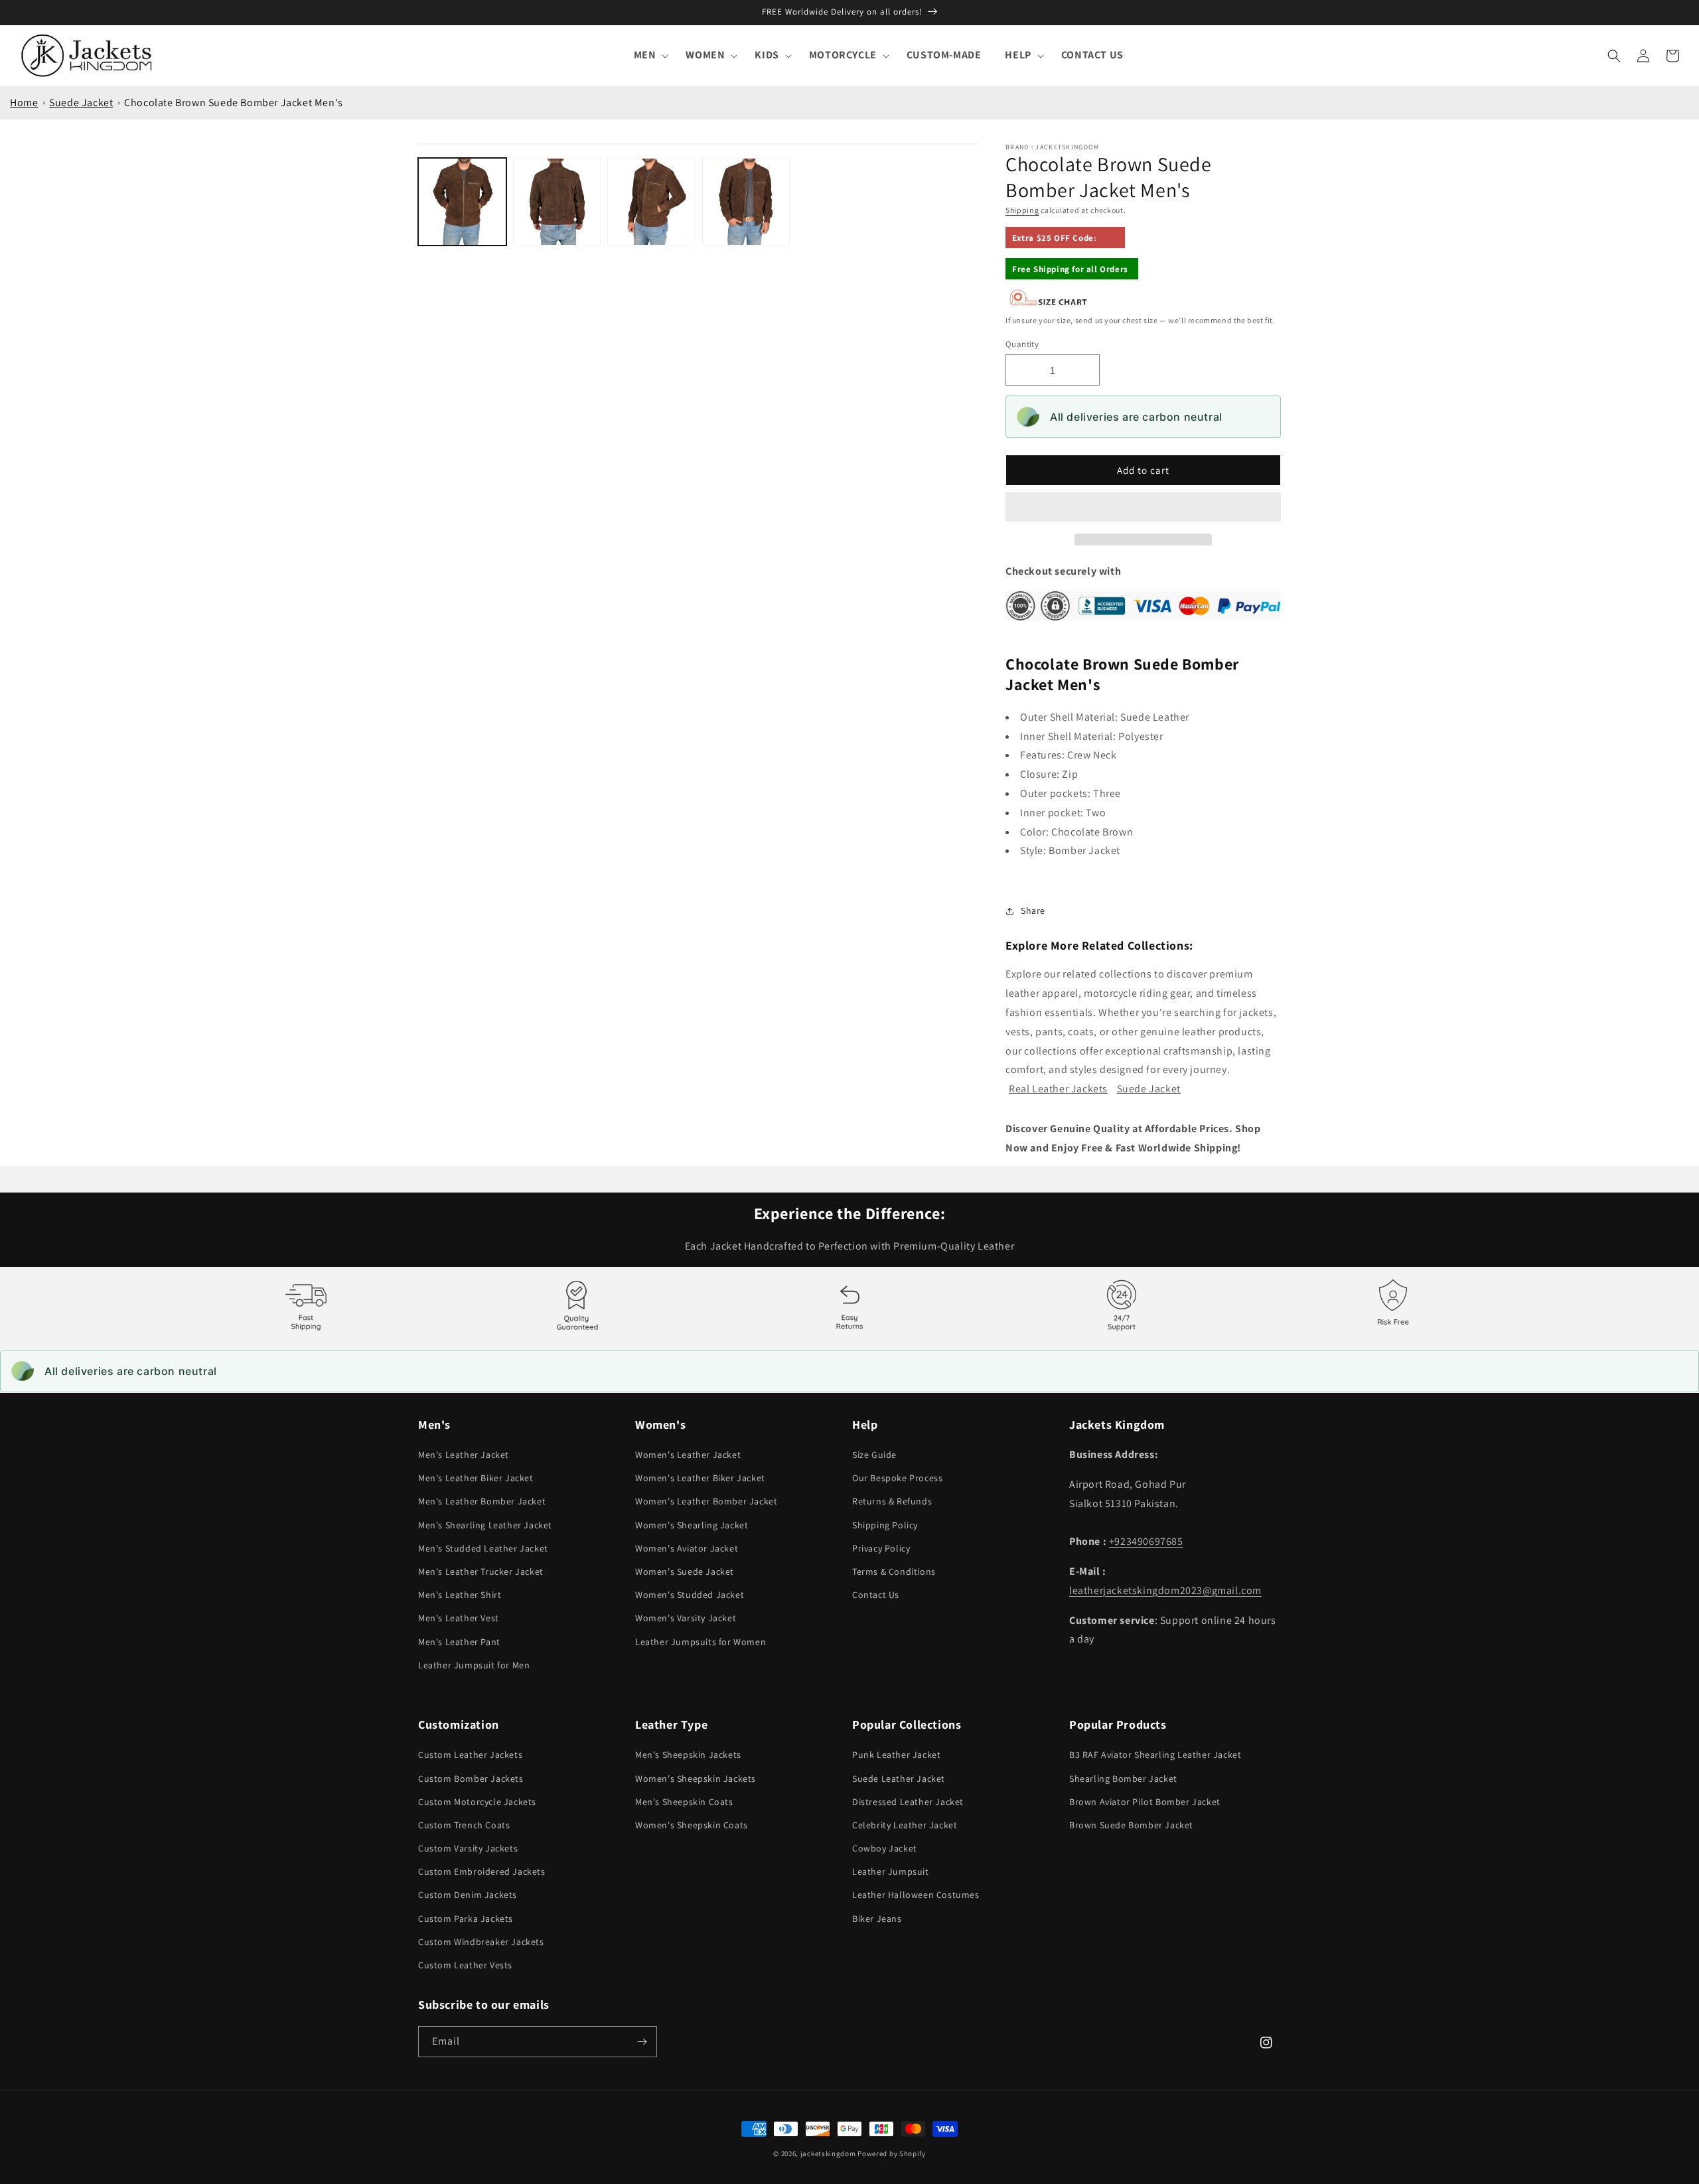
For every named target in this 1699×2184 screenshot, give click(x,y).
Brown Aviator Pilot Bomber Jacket (1145, 1802)
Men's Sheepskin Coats (684, 1802)
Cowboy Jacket (885, 1848)
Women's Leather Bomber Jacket (706, 1501)
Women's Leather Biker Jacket (700, 1478)
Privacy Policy (881, 1548)
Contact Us (876, 1595)
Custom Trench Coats (464, 1825)
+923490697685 (1146, 1541)
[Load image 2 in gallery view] (557, 202)
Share (1033, 910)
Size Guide (874, 1455)
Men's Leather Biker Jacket (476, 1478)
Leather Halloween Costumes (916, 1895)
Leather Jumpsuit (891, 1871)
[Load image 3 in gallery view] (651, 202)
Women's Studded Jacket (690, 1595)
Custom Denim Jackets (468, 1895)
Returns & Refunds (892, 1501)
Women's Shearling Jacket (692, 1525)
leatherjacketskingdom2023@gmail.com (1165, 1590)
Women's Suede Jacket (685, 1571)
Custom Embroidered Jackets (482, 1871)
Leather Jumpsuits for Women (701, 1642)
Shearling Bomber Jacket (1123, 1779)
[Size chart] (1049, 303)
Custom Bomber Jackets (471, 1779)
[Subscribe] (642, 2042)
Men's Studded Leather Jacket (483, 1548)
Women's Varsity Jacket (686, 1618)
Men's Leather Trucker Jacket (481, 1571)
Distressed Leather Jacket (908, 1802)
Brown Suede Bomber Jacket (1131, 1825)
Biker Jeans (877, 1919)
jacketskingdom (828, 2153)
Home (24, 103)
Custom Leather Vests (465, 1965)
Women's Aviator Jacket (687, 1548)
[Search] (1614, 56)
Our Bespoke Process (897, 1478)
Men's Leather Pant (459, 1642)
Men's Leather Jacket (464, 1455)
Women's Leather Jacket (688, 1455)
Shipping (1022, 210)
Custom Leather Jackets (470, 1755)
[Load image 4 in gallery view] (746, 202)
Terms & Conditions (894, 1571)
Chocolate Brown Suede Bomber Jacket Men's (234, 103)
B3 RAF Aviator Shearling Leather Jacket (1155, 1755)
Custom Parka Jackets (466, 1919)
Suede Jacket (81, 103)
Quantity (1022, 344)
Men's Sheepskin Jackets (688, 1755)
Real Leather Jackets (1058, 1089)
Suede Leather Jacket (899, 1779)
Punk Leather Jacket (896, 1755)
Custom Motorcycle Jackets (477, 1802)
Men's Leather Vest (459, 1618)
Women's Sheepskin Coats (692, 1825)
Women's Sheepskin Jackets (696, 1779)
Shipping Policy (885, 1525)
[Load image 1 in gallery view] (462, 202)
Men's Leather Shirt (460, 1595)
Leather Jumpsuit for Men (474, 1665)
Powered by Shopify (892, 2153)
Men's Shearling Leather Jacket (485, 1525)
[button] (1143, 508)
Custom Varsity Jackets (468, 1848)
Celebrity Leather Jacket (905, 1825)
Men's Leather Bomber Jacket (482, 1501)
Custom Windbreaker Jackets (481, 1942)
